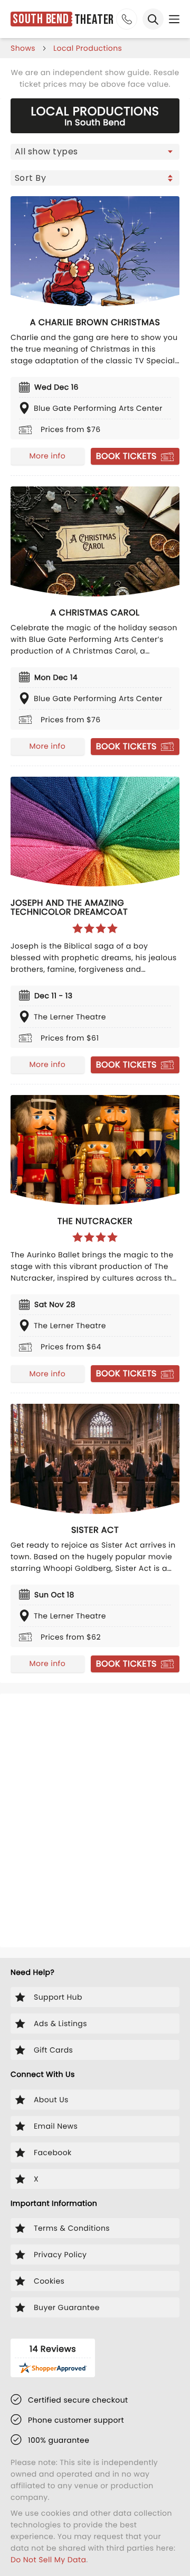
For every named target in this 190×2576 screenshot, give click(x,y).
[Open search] (153, 19)
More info (47, 456)
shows (23, 48)
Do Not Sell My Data (48, 2560)
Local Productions (88, 48)
